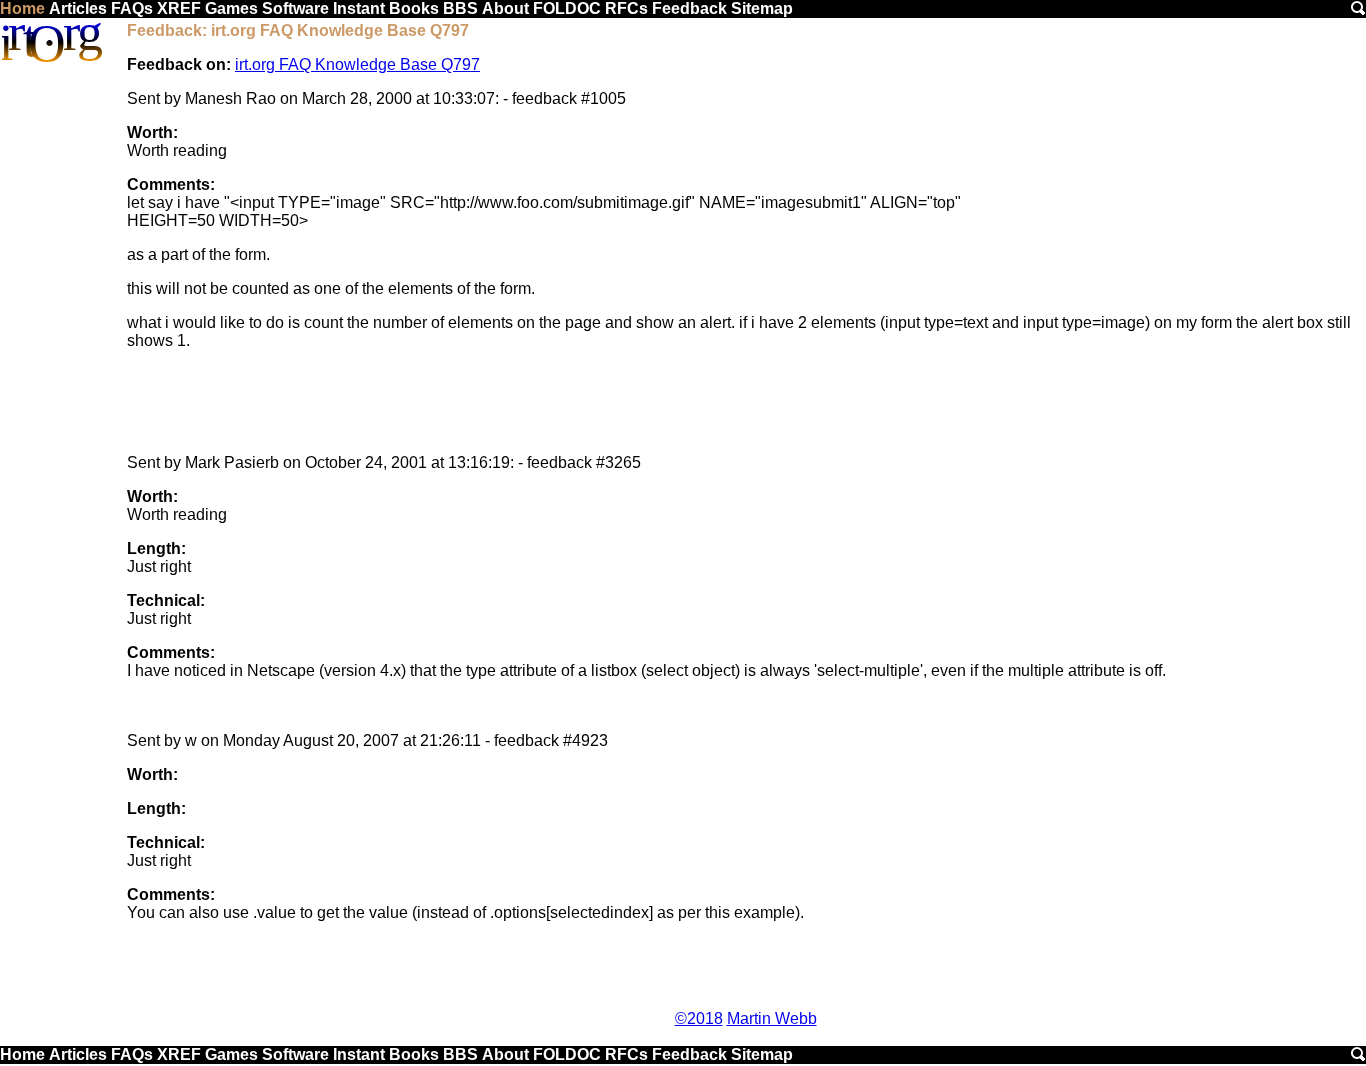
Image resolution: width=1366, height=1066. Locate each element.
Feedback (689, 8)
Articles (78, 8)
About (505, 8)
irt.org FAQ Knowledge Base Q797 (357, 64)
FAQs (132, 8)
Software (295, 8)
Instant (359, 8)
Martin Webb (772, 1018)
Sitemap (762, 8)
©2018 (699, 1018)
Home (22, 8)
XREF (179, 8)
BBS (460, 8)
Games (231, 8)
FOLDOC (567, 8)
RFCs (626, 8)
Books (414, 8)
